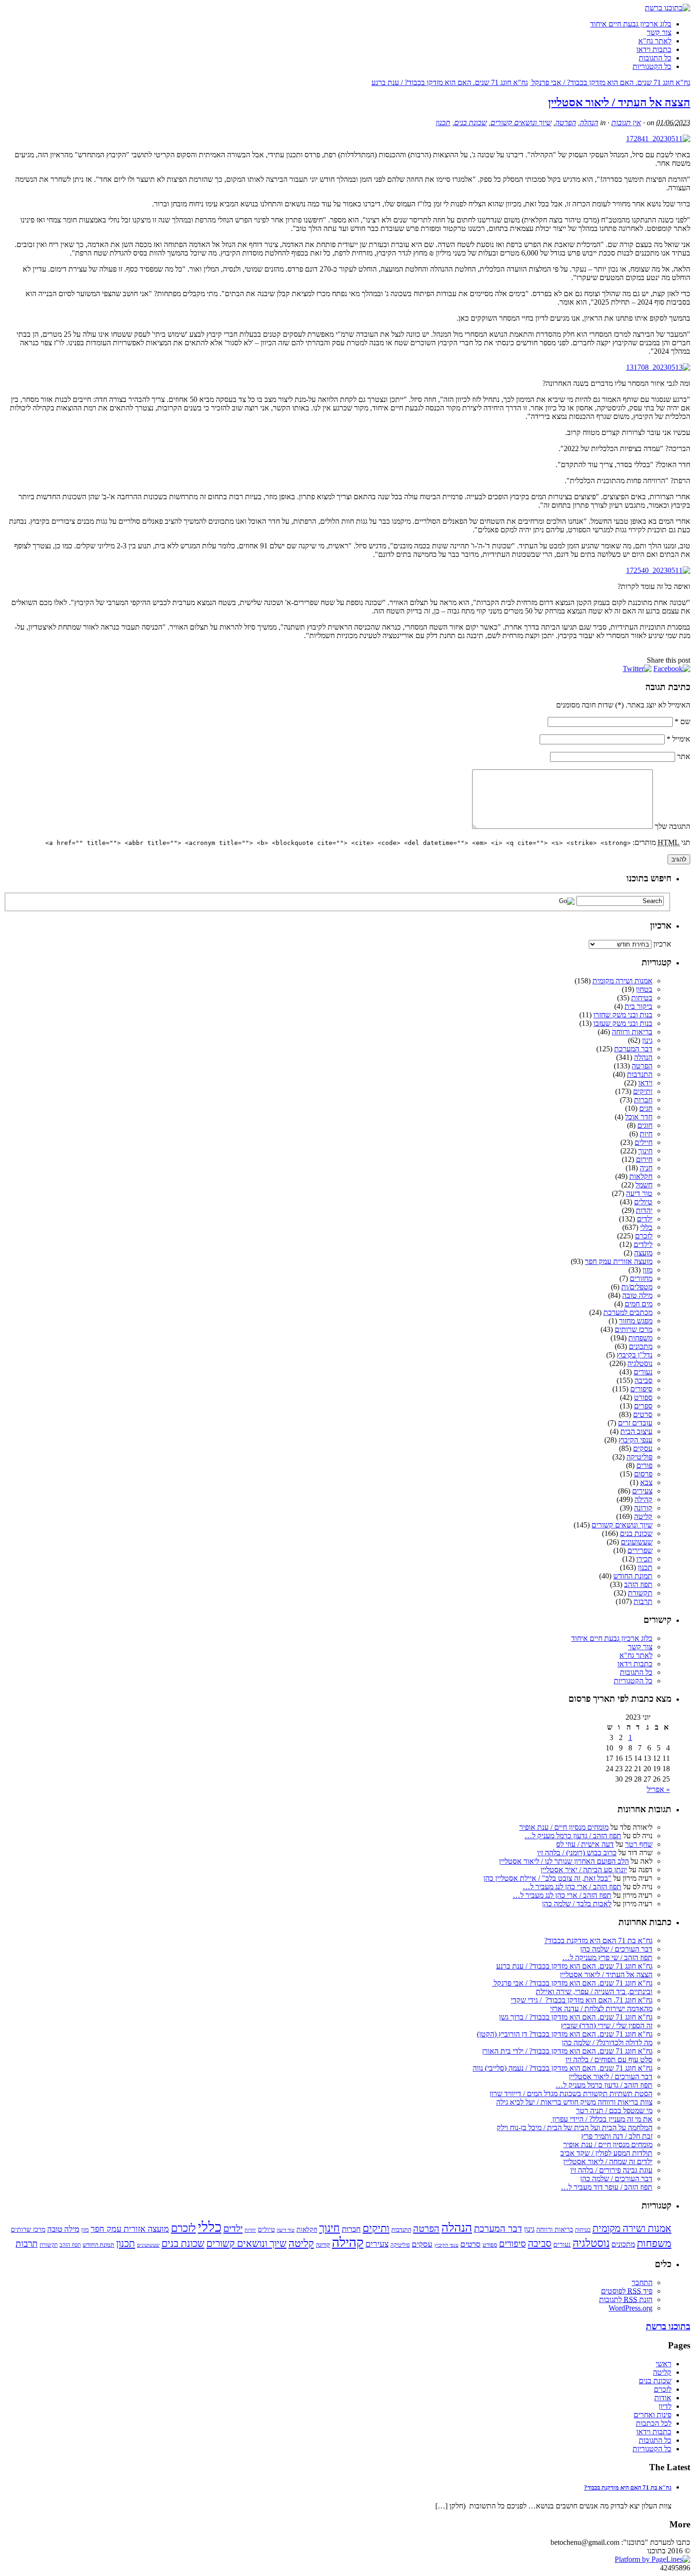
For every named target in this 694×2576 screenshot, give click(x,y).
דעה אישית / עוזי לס (585, 1844)
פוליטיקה (639, 1457)
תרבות (643, 1601)
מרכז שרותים (634, 1329)
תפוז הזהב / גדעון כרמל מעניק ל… (573, 1836)
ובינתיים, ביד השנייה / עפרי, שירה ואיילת (594, 1992)
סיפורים (641, 1389)
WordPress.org (631, 2308)
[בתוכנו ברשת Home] (668, 8)
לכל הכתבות (654, 2423)
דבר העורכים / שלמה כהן (616, 1949)
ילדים (645, 1219)
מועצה (643, 1253)
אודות (663, 2398)
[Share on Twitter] (637, 669)
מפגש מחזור (636, 1321)
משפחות (640, 1338)
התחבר (642, 2282)
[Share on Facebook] (672, 669)
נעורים (643, 1372)
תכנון (443, 123)
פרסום (643, 1474)
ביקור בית (639, 1006)
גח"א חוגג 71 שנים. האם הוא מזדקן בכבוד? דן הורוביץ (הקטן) (565, 2034)
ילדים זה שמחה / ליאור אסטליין (608, 2162)
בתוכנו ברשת (668, 2326)
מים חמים (639, 1304)
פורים (644, 1465)
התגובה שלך (673, 826)
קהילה (643, 1499)
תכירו (644, 1559)
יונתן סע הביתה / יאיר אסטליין (584, 1870)
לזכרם (644, 1236)
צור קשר (659, 32)
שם (682, 721)
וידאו (645, 1083)
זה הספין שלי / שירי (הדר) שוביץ (607, 2026)
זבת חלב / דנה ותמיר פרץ (617, 2136)
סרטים (643, 1414)
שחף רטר (639, 1844)
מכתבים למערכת (628, 1312)
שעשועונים (637, 1542)
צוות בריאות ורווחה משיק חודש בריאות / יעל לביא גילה (574, 2102)
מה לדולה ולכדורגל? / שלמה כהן (607, 2043)
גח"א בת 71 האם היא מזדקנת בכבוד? (598, 1941)
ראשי (664, 2364)
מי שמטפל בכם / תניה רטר (614, 2111)
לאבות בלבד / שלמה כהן (577, 1904)
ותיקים (643, 1091)
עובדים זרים (635, 1423)
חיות (646, 1134)
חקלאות (641, 1176)
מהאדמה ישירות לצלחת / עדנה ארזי (601, 2009)
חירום (644, 1159)
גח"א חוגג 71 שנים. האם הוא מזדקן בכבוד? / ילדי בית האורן (567, 2051)
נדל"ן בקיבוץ (635, 1355)
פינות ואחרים (652, 2415)
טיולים (643, 1202)
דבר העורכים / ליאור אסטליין (611, 2077)
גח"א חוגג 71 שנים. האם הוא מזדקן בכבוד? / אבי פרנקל (610, 82)
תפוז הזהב (638, 1584)
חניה (646, 1168)
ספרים (643, 1406)
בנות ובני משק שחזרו (623, 1015)
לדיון (665, 2406)
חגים (646, 1108)
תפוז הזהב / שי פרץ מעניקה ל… (607, 1958)
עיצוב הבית (636, 1431)
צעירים (642, 1491)
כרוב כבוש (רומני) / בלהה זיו (577, 1853)
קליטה (643, 1516)
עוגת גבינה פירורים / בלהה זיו (611, 2170)
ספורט (643, 1397)
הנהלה (589, 123)
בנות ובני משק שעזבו (623, 1023)
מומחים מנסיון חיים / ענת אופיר (564, 1827)
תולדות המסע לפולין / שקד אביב (606, 2153)
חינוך (645, 1151)
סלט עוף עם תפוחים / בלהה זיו (609, 2060)
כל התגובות (655, 58)
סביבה (643, 1380)
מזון (647, 1270)
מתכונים (641, 1346)
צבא (646, 1482)
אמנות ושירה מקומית (622, 981)
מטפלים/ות (637, 1287)
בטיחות (642, 998)
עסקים (643, 1448)
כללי (646, 1227)
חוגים (645, 1125)
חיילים (643, 1142)
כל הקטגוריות (652, 66)
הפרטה (566, 123)
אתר (684, 756)
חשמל (644, 1185)
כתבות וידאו (654, 49)
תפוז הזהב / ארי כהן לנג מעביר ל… (572, 1887)
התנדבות (640, 1074)
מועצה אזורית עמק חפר (619, 1261)
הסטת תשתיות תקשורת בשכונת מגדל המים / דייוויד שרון (571, 2094)
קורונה (643, 1508)
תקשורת (640, 1593)
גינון (647, 1040)
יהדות (644, 1210)
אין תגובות (626, 123)
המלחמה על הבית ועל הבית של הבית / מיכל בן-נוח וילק (575, 2128)
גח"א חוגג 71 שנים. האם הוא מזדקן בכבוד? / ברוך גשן (576, 2017)
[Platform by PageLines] (652, 2559)
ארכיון (662, 944)
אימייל (678, 739)
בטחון (644, 989)
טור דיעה (639, 1193)
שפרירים (640, 1550)
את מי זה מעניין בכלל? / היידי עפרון (601, 2119)
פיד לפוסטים (627, 2291)
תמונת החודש (633, 1576)
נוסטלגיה (640, 1363)
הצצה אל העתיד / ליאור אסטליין (619, 102)
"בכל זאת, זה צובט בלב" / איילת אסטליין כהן (547, 1878)
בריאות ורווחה (632, 1032)
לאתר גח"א (655, 41)
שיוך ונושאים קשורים (521, 123)
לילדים (643, 1244)
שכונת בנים (470, 123)
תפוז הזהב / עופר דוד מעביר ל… (607, 2187)
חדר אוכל (639, 1117)
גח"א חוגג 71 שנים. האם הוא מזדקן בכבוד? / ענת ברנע (450, 82)
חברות (643, 1100)
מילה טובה (637, 1295)
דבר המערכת (633, 1049)
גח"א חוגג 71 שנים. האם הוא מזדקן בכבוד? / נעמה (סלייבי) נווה (563, 2068)
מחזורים (641, 1278)
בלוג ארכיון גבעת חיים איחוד (631, 24)
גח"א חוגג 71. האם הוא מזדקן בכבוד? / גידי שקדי (582, 2000)
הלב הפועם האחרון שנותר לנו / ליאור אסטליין (564, 1861)
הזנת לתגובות (626, 2299)
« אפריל (658, 1789)
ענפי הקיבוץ (635, 1440)
